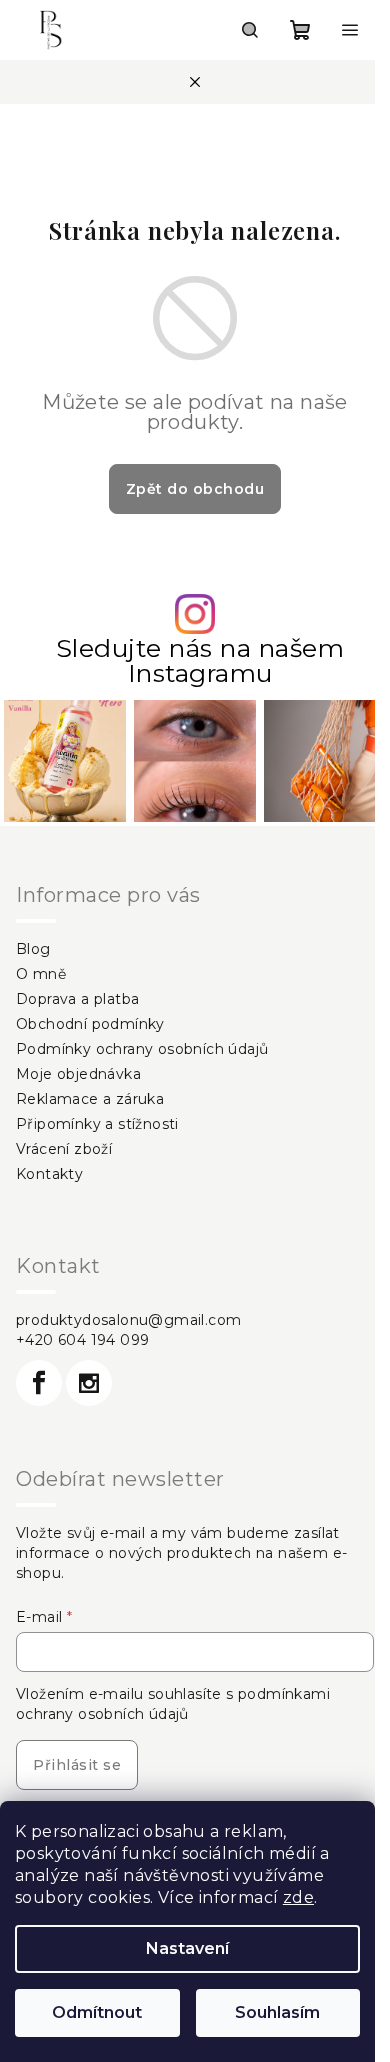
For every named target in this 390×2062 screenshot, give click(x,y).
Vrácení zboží (64, 1149)
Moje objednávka (78, 1074)
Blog (33, 949)
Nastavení (187, 1948)
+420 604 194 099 (82, 1340)
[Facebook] (39, 1383)
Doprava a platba (77, 999)
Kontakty (49, 1174)
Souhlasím (277, 2012)
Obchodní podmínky (90, 1024)
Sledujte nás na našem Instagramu (200, 661)
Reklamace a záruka (90, 1099)
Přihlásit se (77, 1765)
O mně (41, 974)
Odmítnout (97, 2012)
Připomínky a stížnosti (97, 1124)
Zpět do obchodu (195, 489)
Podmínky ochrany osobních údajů (142, 1049)
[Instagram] (89, 1383)
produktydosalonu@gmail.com (128, 1320)
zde (298, 1897)
